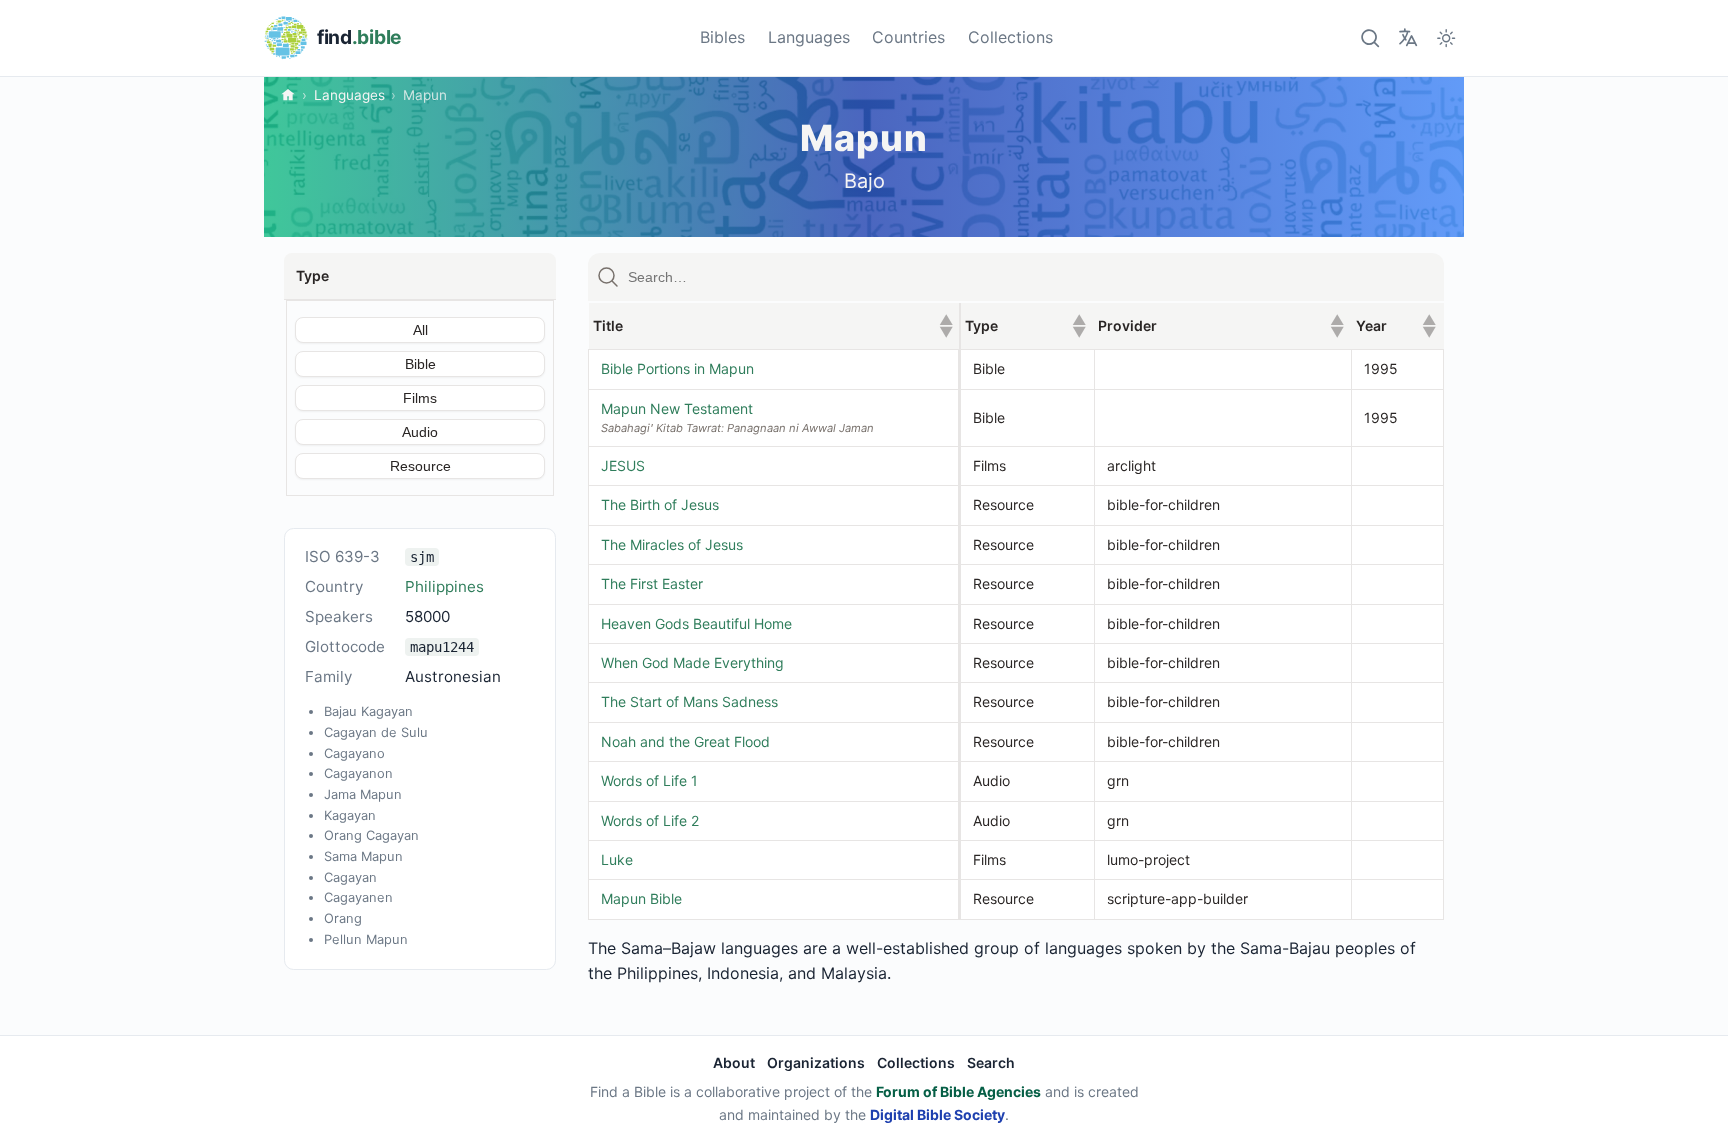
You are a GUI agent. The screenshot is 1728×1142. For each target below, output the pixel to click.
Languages (809, 37)
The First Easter (652, 583)
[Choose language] (1407, 37)
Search (991, 1062)
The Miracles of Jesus (672, 544)
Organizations (816, 1062)
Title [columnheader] (773, 325)
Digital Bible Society (937, 1114)
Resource (420, 466)
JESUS (623, 465)
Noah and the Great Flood (685, 741)
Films (420, 398)
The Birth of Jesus (660, 504)
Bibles (722, 37)
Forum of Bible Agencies (958, 1091)
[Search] (1369, 37)
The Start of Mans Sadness (689, 701)
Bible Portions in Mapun (677, 368)
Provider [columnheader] (1221, 325)
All (420, 330)
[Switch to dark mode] (1446, 37)
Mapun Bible (641, 898)
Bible (420, 364)
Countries (908, 37)
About (734, 1062)
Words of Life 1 (649, 780)
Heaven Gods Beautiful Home (696, 623)
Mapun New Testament (677, 408)
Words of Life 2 (650, 820)
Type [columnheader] (1025, 325)
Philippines (444, 586)
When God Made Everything (692, 662)
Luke (617, 859)
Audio (420, 432)
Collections (1010, 37)
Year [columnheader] (1396, 325)
